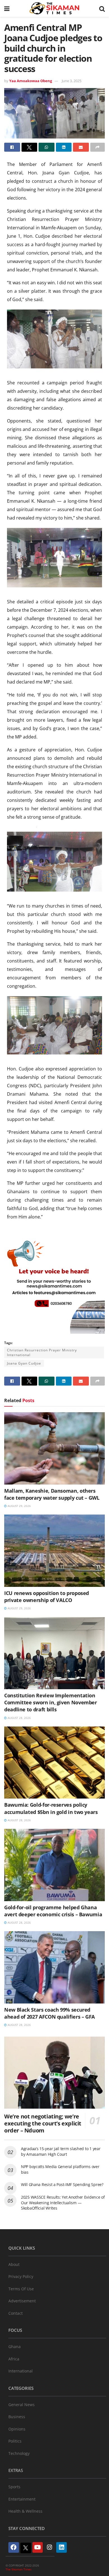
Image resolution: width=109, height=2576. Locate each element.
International (21, 2371)
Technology (19, 2453)
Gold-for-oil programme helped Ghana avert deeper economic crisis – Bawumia (53, 1911)
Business (17, 2417)
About (14, 2264)
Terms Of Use (21, 2289)
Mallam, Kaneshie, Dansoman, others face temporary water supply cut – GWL (52, 1494)
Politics (15, 2441)
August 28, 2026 (19, 1718)
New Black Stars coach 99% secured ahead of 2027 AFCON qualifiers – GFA (49, 2013)
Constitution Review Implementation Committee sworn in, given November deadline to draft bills (51, 1702)
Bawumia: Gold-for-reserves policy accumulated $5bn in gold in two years (51, 1808)
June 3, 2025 (72, 81)
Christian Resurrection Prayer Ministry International (42, 1352)
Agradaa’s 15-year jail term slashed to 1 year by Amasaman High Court (61, 2151)
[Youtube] (38, 2547)
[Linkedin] (61, 2547)
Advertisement (22, 2301)
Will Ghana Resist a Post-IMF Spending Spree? (62, 2184)
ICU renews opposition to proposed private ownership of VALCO (47, 1597)
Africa (14, 2359)
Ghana (15, 2347)
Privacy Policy (21, 2276)
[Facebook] (14, 2547)
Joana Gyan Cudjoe (24, 1363)
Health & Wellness (25, 2511)
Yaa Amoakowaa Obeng (31, 81)
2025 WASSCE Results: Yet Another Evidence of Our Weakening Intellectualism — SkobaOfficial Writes (63, 2203)
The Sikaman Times (19, 2569)
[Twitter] (26, 2548)
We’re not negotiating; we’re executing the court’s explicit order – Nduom (43, 2123)
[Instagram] (49, 2547)
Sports (14, 2487)
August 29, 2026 (19, 1506)
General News (22, 2405)
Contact (16, 2313)
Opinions (17, 2429)
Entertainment (22, 2499)
